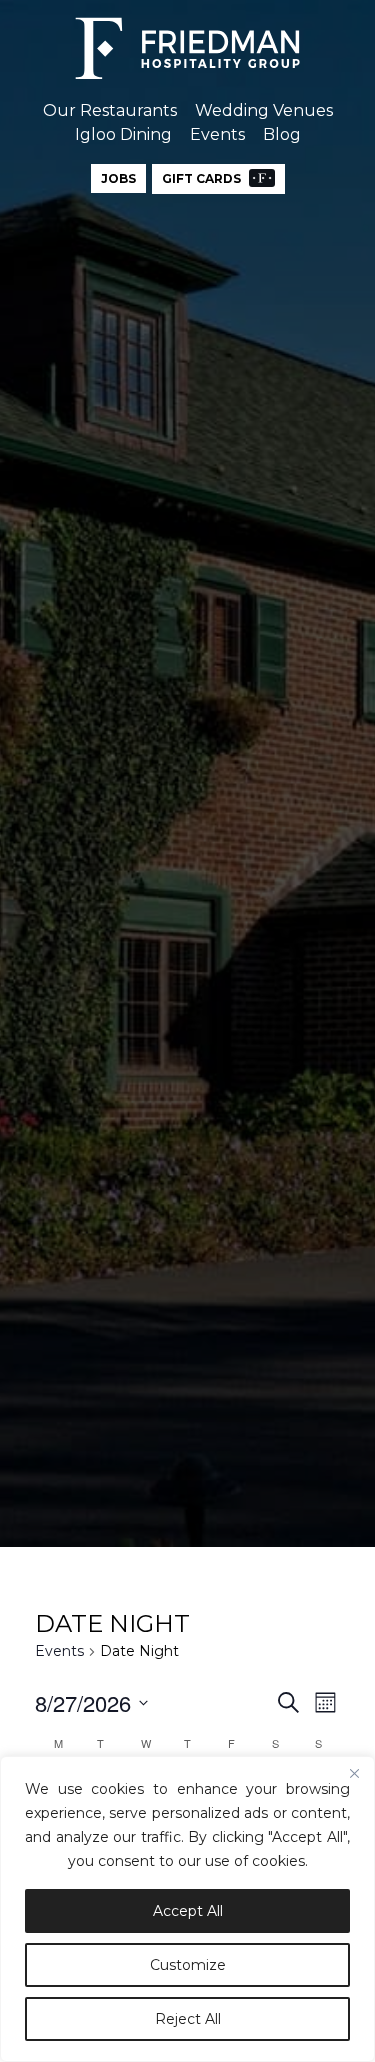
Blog (282, 134)
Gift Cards (203, 178)
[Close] (354, 1773)
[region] (187, 1909)
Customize (188, 1965)
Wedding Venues (264, 110)
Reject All (188, 2019)
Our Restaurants (110, 110)
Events (217, 134)
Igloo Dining (123, 134)
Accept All (188, 1911)
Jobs (118, 178)
